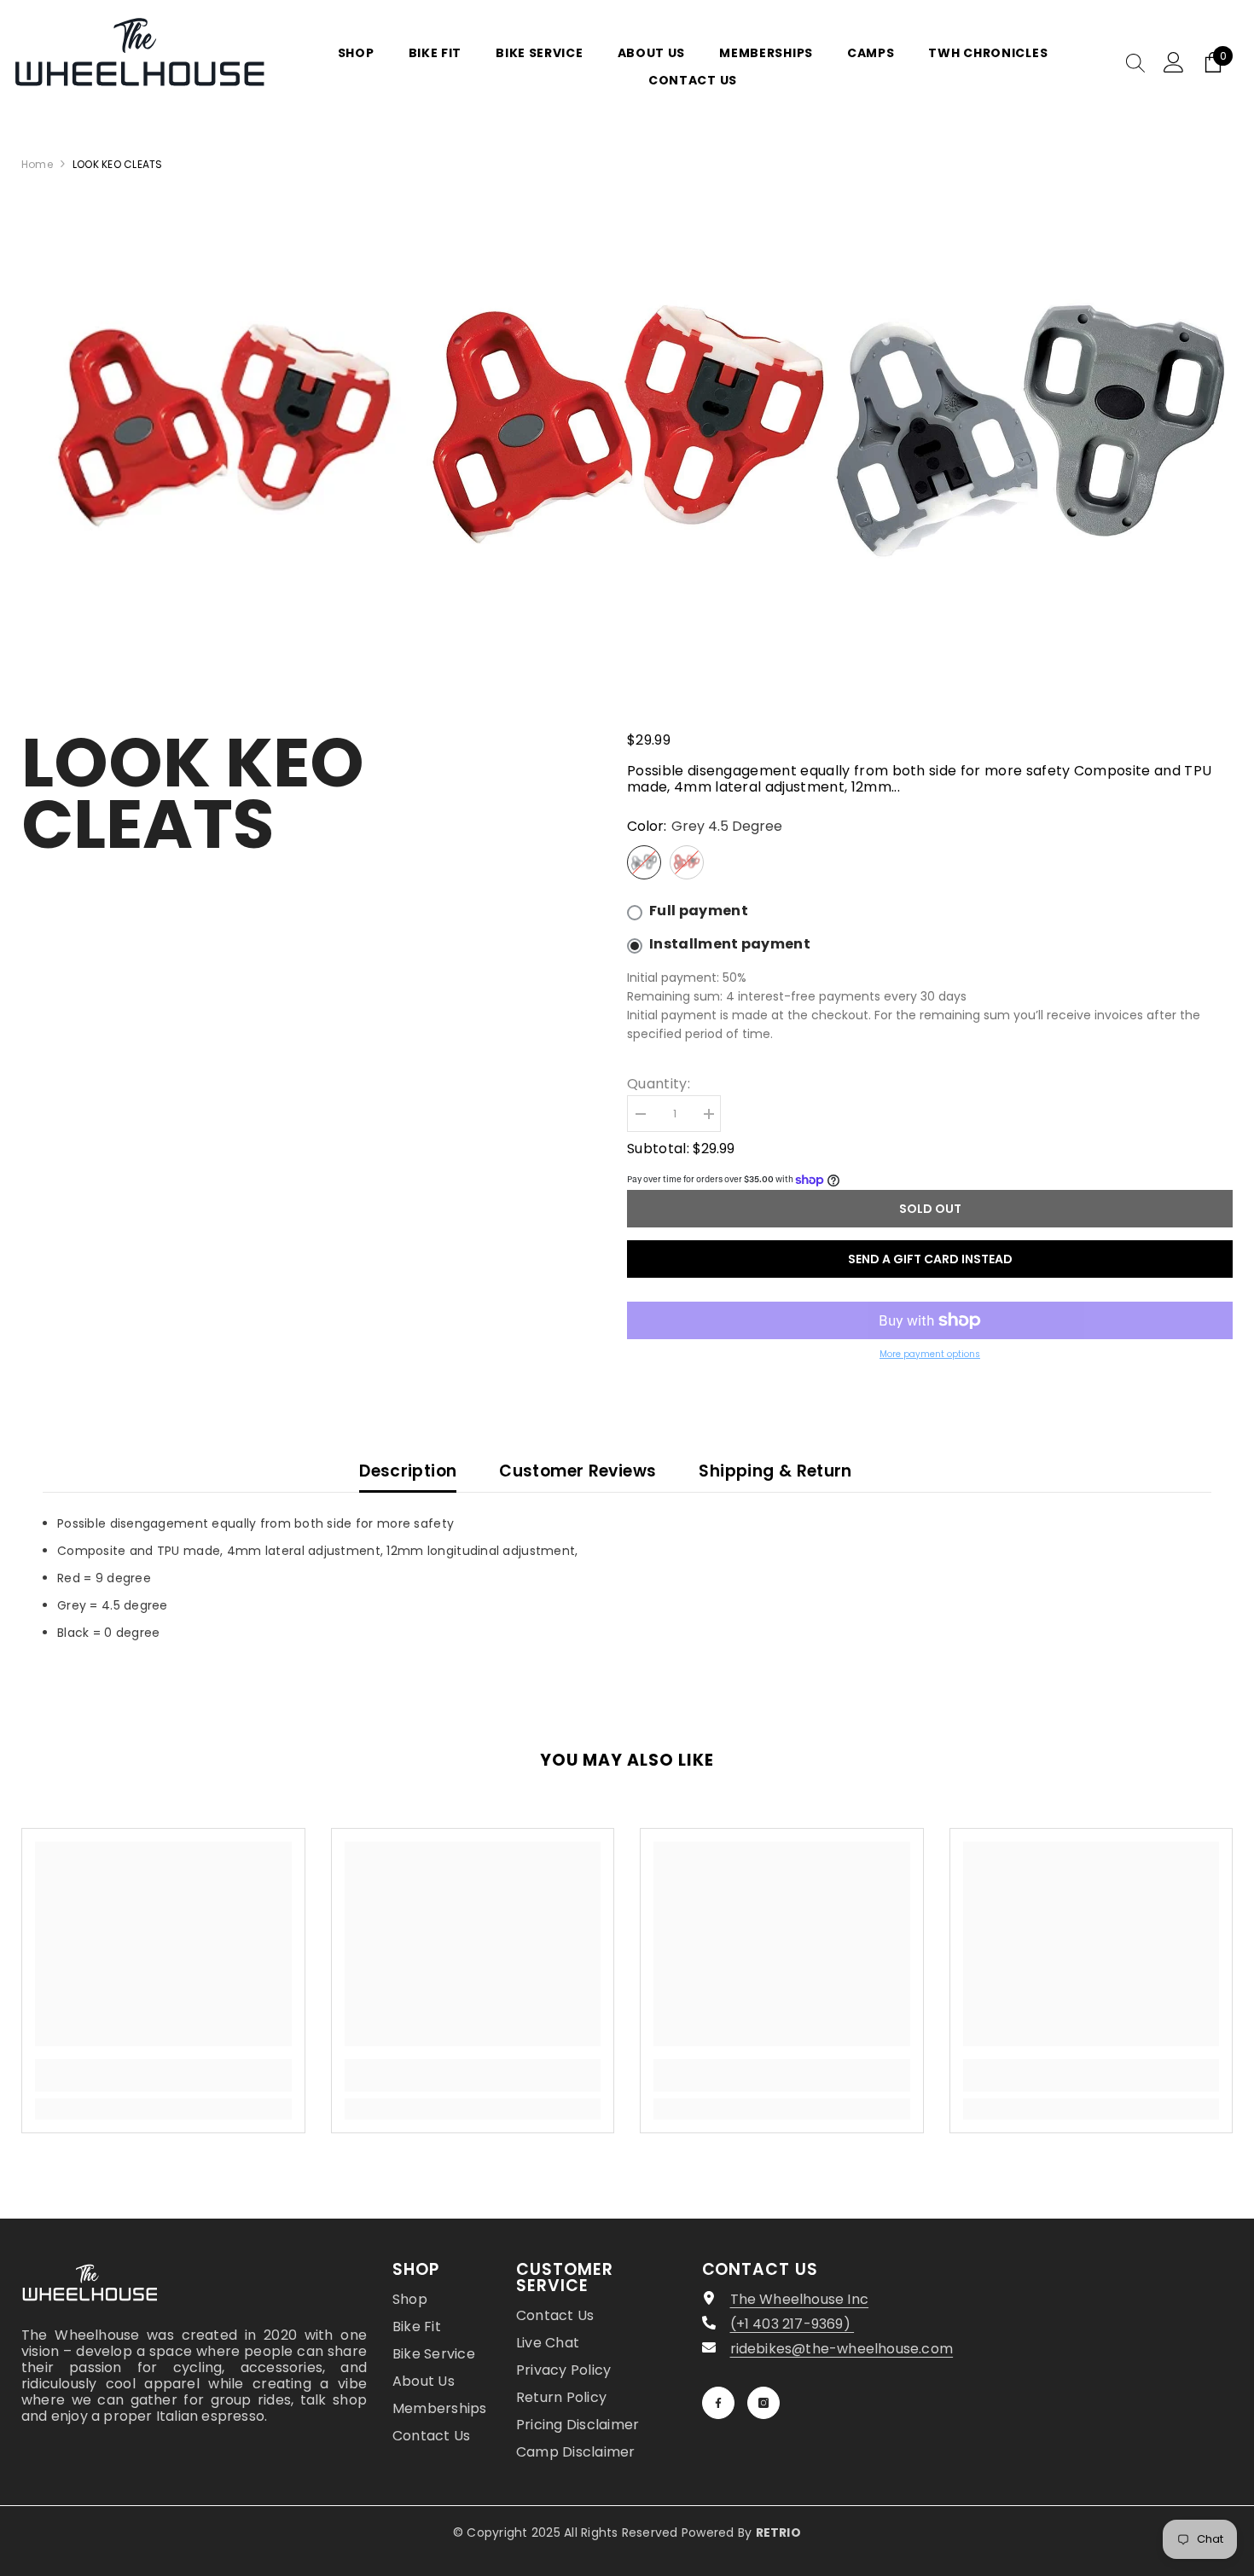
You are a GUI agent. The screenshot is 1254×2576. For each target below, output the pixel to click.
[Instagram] (763, 2403)
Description (408, 1471)
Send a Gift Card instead (930, 1259)
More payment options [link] (930, 1354)
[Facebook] (718, 2403)
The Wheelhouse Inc (800, 2299)
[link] (163, 2075)
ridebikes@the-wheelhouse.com (842, 2349)
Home (37, 164)
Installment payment (730, 944)
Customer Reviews (578, 1471)
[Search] (1135, 62)
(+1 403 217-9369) (792, 2324)
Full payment (699, 911)
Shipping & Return (775, 1471)
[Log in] (1174, 62)
